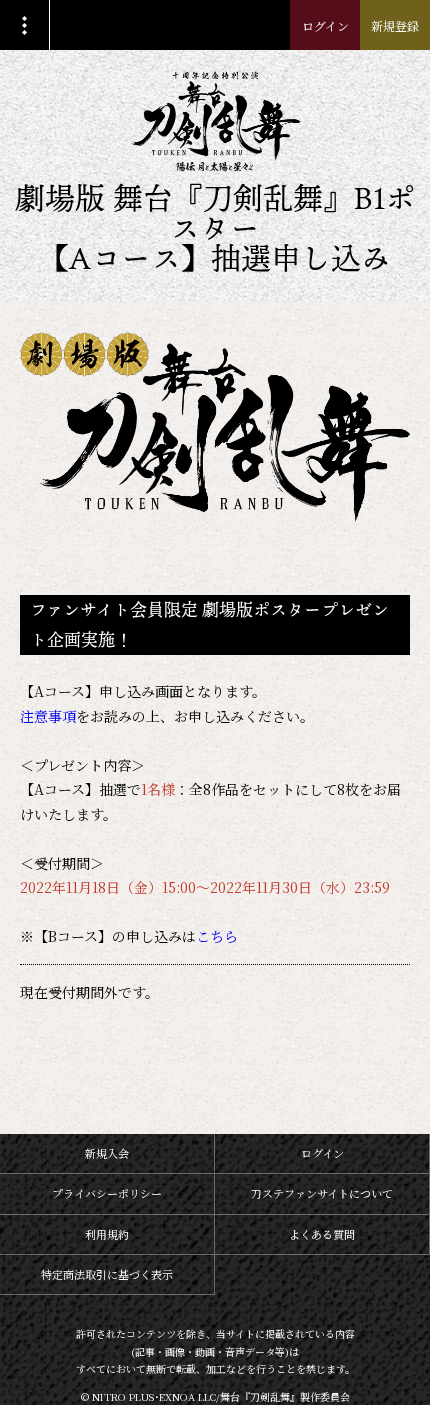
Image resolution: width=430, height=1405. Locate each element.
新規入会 (107, 1153)
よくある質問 (322, 1234)
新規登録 (395, 25)
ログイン (325, 25)
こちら (217, 936)
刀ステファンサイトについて (322, 1193)
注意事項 (48, 716)
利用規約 (107, 1234)
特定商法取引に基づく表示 (107, 1274)
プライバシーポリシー (107, 1193)
